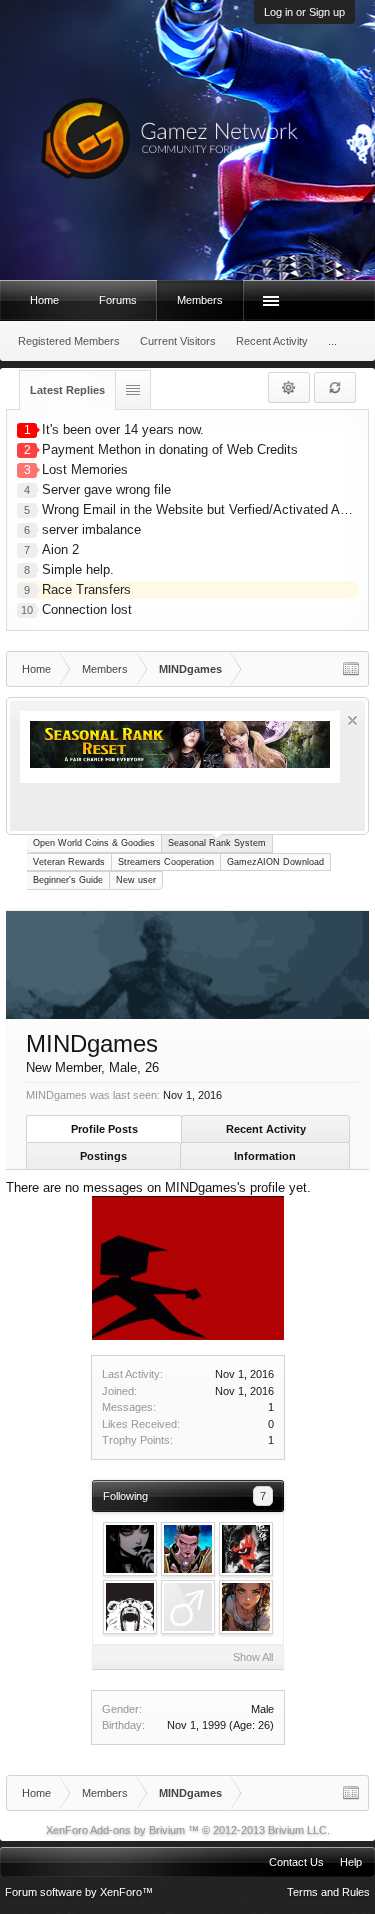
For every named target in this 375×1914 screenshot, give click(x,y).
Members (200, 300)
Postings (103, 1156)
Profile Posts (104, 1129)
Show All (253, 1657)
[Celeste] (130, 1549)
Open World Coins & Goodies (94, 843)
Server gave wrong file (106, 489)
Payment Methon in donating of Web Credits (170, 449)
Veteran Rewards (69, 862)
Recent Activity (266, 1129)
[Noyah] (246, 1607)
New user (136, 880)
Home (44, 300)
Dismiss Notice (352, 720)
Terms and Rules (328, 1892)
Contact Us (296, 1862)
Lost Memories (85, 469)
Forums (118, 300)
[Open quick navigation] (351, 669)
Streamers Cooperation (166, 862)
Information (265, 1156)
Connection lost (87, 609)
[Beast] (130, 1607)
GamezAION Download (275, 862)
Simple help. (78, 569)
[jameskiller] (188, 1607)
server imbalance (91, 529)
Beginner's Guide (68, 880)
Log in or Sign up (304, 12)
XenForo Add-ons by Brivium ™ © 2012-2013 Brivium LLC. (188, 1830)
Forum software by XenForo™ (79, 1892)
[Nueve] (188, 1549)
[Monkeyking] (246, 1549)
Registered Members (69, 341)
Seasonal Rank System (217, 843)
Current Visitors (178, 341)
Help (351, 1862)
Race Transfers (86, 589)
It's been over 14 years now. (123, 429)
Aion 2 (60, 549)
